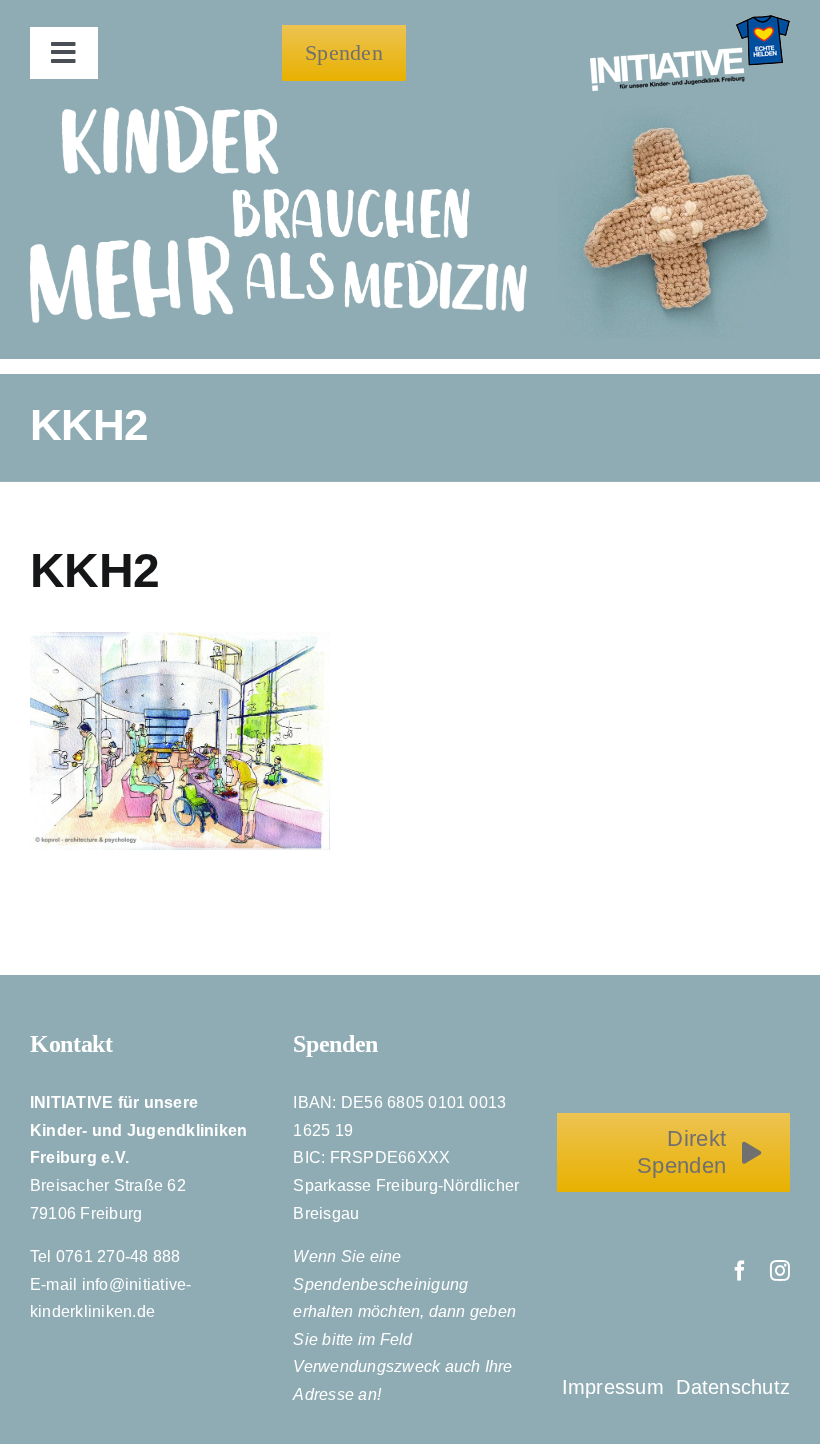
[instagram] (780, 1271)
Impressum (616, 1387)
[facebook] (740, 1271)
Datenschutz (733, 1387)
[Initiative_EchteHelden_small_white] (690, 22)
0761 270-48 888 (118, 1256)
